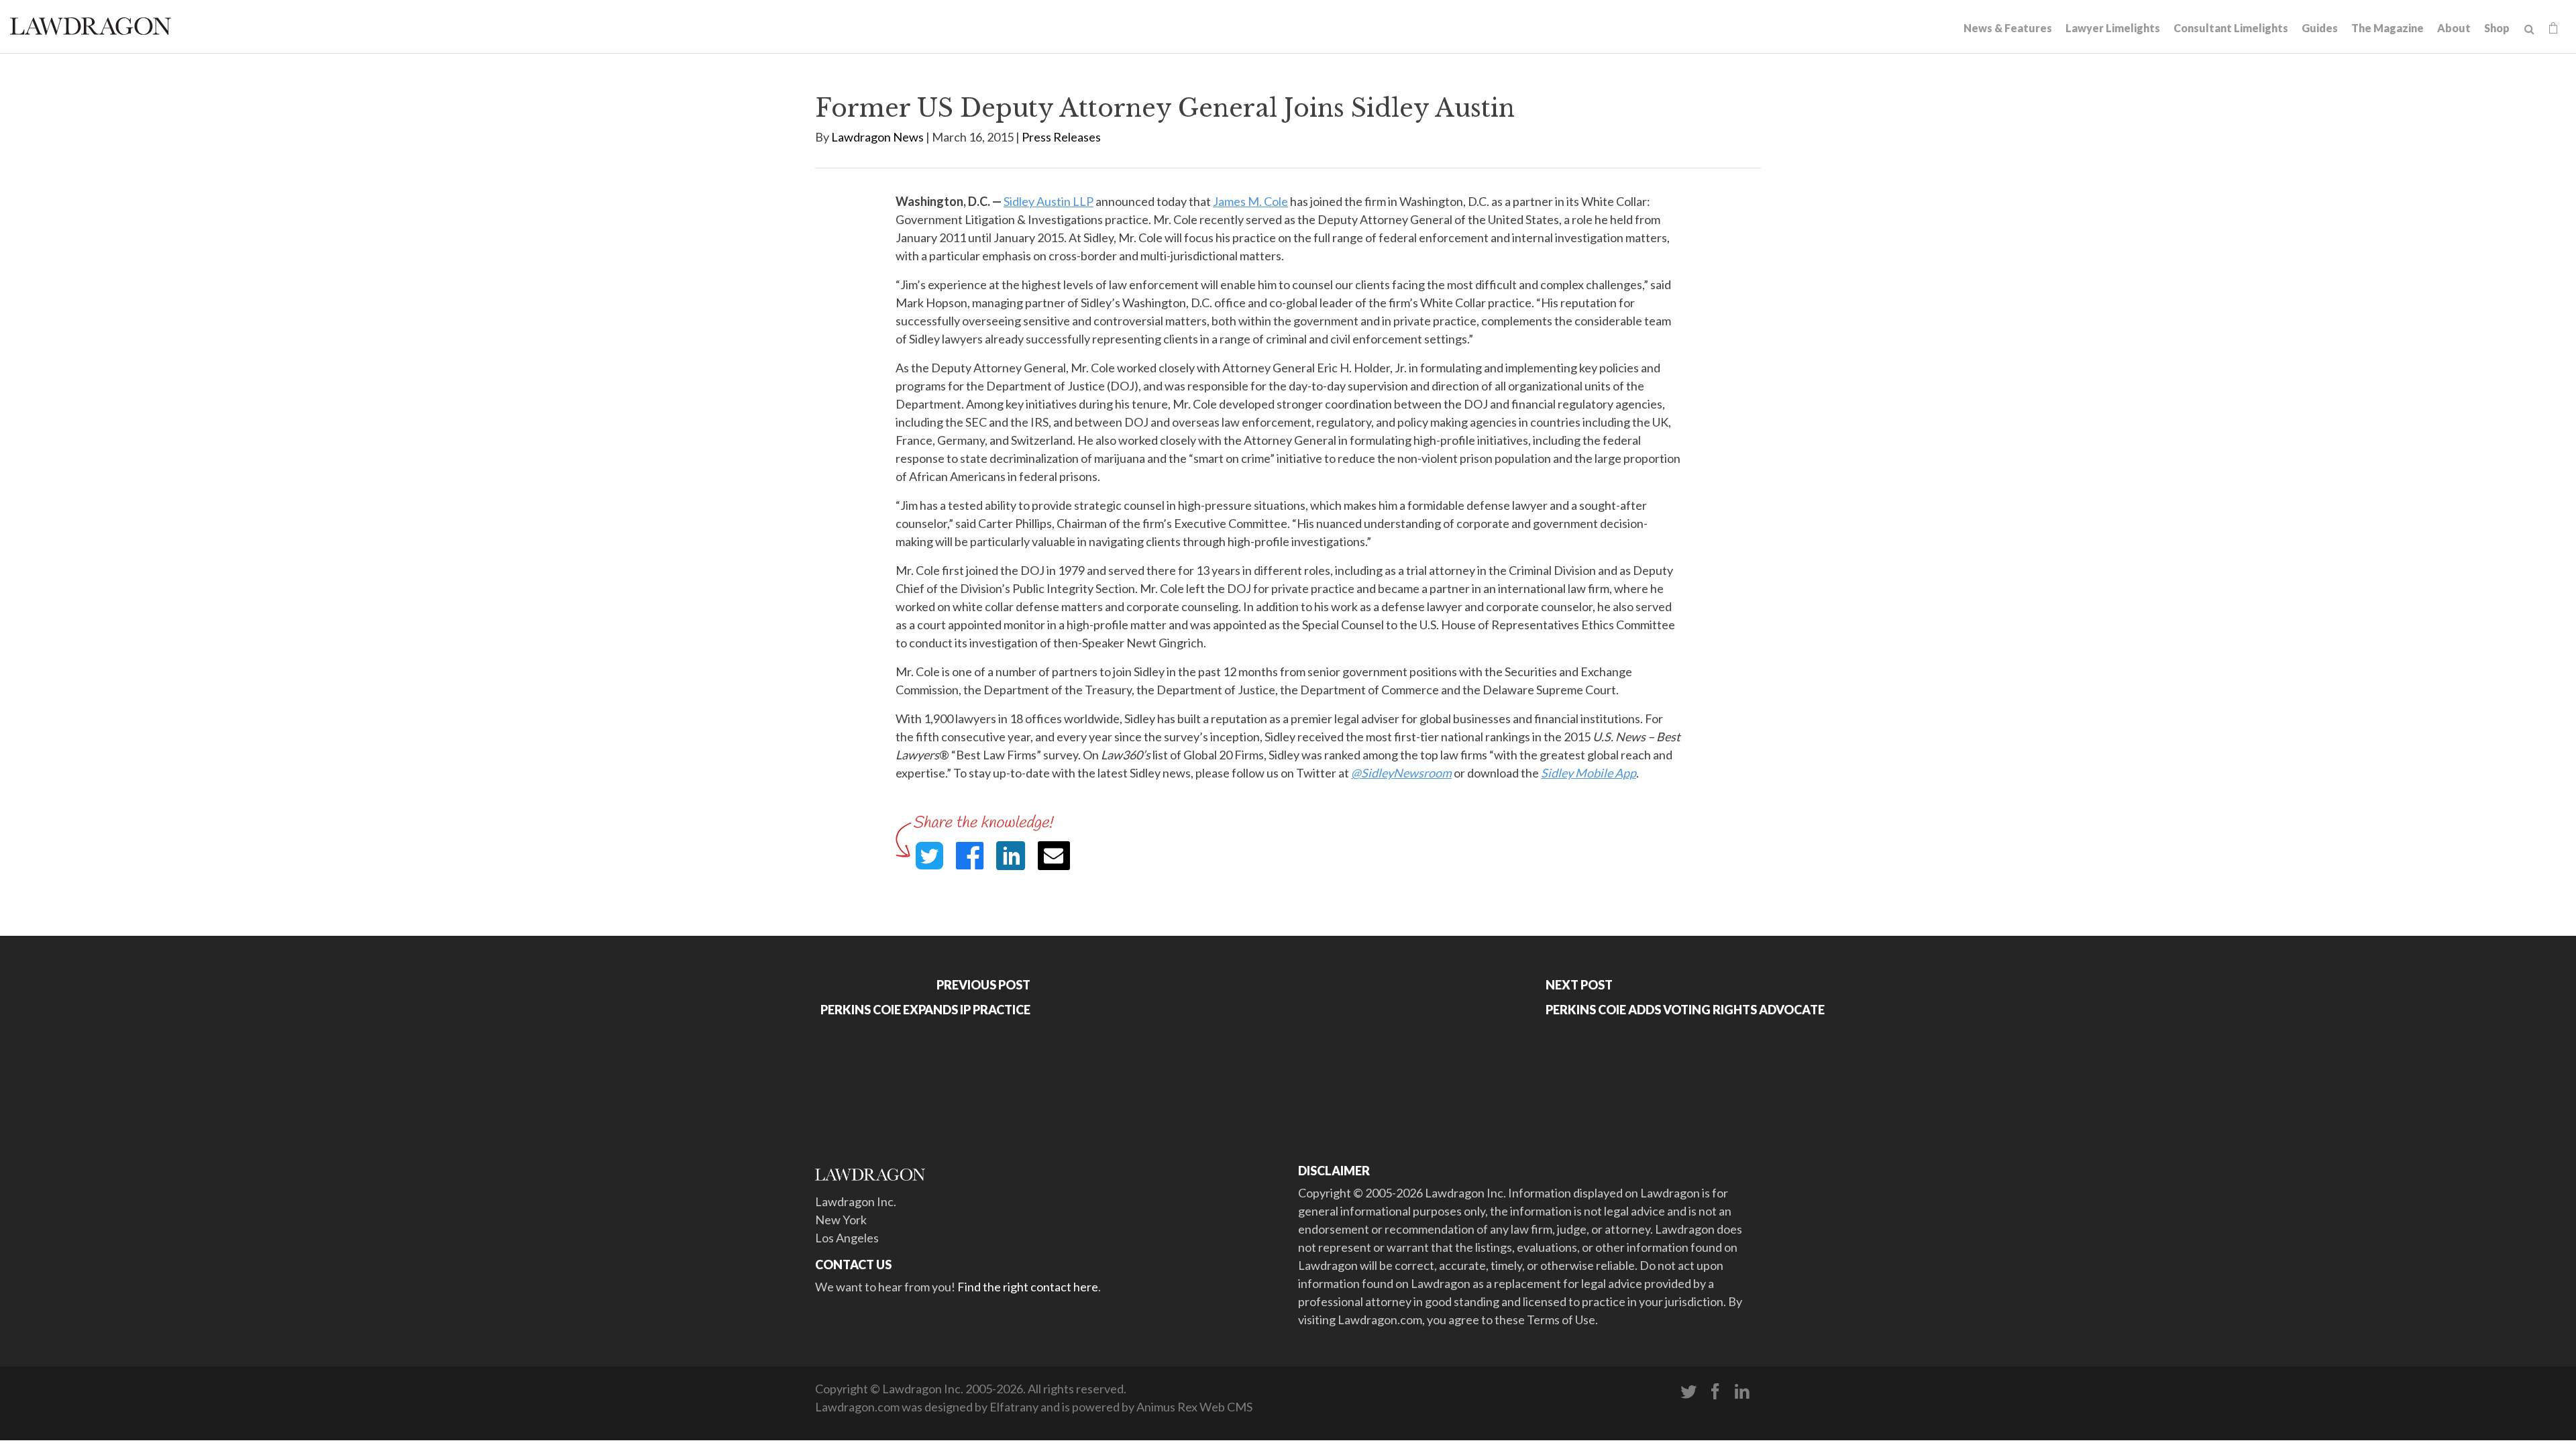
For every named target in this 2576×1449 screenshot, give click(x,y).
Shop (2497, 28)
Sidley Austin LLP (1049, 201)
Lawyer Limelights (2113, 28)
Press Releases (1061, 137)
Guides (2320, 28)
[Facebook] (1715, 1392)
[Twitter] (1688, 1392)
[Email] (1054, 856)
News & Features (2008, 28)
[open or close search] (2529, 30)
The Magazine (2387, 28)
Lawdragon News (877, 137)
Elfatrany (1014, 1407)
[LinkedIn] (1742, 1392)
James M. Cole (1250, 201)
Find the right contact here (1028, 1287)
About (2454, 28)
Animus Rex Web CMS (1194, 1407)
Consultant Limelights (2231, 28)
